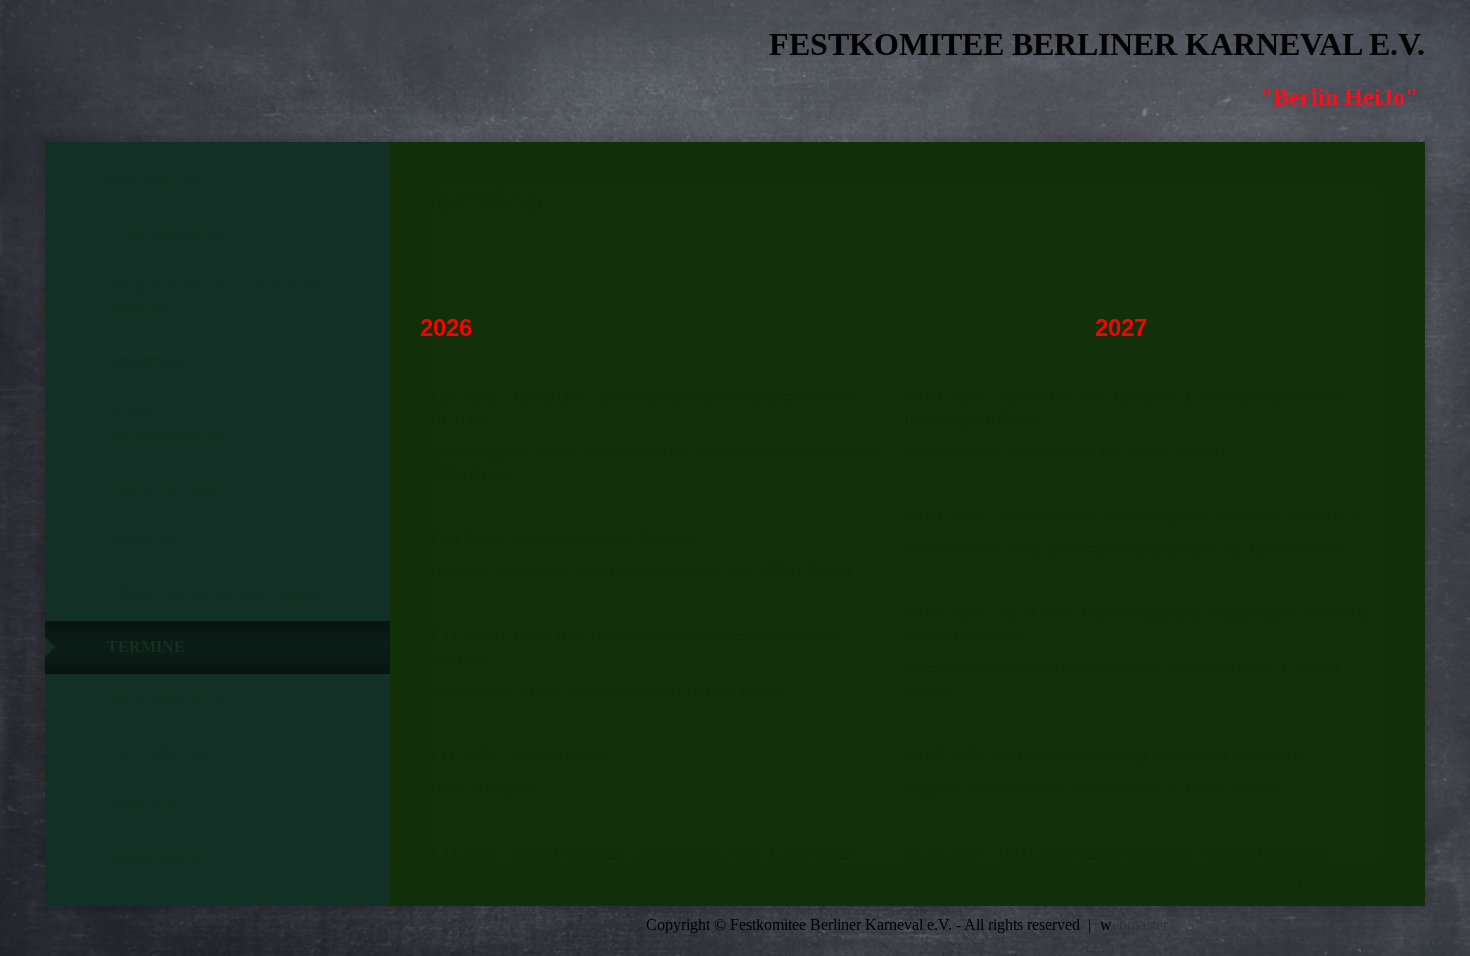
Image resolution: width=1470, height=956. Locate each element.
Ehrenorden (165, 235)
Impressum (156, 857)
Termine (146, 646)
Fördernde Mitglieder (214, 594)
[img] (155, 65)
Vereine (144, 541)
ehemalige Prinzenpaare (172, 425)
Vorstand (152, 362)
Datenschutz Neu (188, 752)
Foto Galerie (169, 489)
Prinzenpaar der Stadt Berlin (215, 298)
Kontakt (147, 804)
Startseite (157, 182)
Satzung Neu (165, 699)
